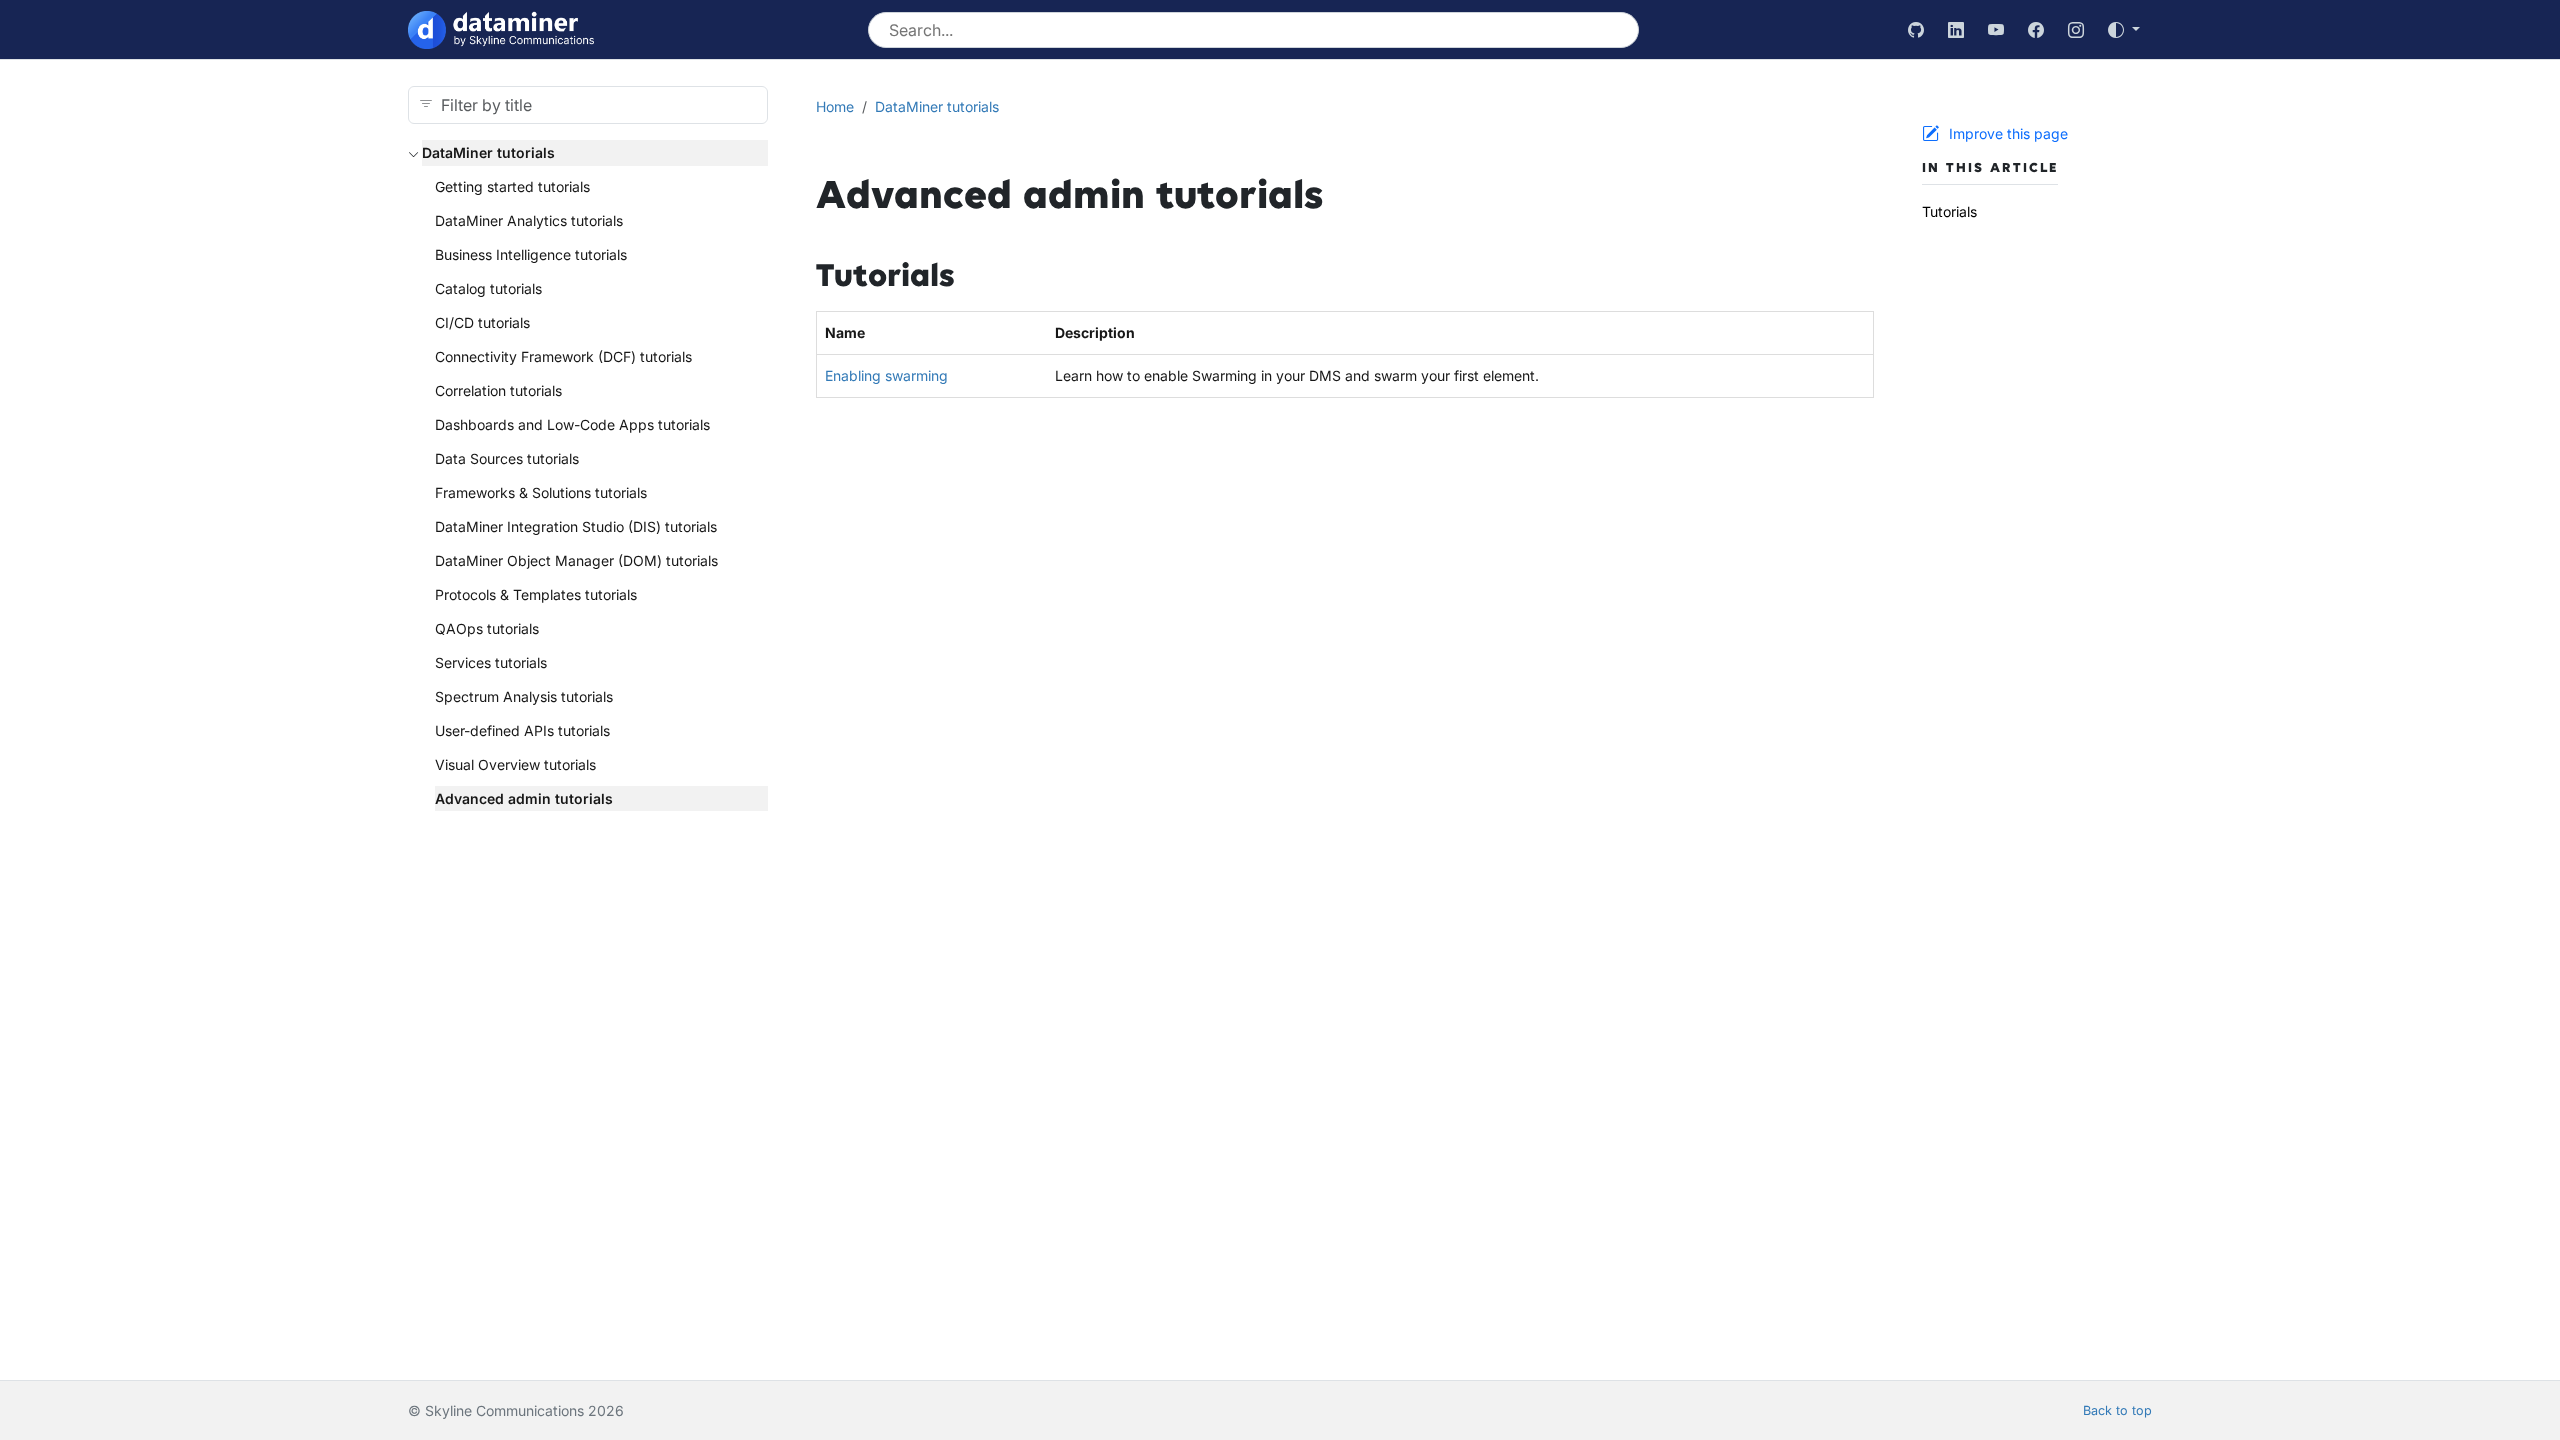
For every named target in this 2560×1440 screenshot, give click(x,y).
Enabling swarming (886, 375)
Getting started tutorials (512, 186)
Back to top (2117, 1410)
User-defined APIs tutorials (522, 730)
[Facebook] (2036, 30)
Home (835, 106)
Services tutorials (491, 662)
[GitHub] (1916, 30)
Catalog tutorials (488, 288)
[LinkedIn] (1956, 30)
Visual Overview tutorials (515, 764)
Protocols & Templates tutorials (536, 594)
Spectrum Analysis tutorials (524, 696)
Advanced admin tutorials (524, 798)
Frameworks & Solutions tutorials (541, 492)
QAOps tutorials (487, 628)
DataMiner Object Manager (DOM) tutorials (576, 560)
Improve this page (2008, 133)
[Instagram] (2076, 30)
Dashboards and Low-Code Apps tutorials (572, 424)
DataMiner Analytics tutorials (529, 220)
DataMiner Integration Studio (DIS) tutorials (576, 526)
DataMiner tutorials (488, 152)
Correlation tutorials (498, 390)
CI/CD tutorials (482, 322)
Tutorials (1949, 211)
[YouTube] (1996, 30)
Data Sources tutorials (507, 458)
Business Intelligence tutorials (531, 254)
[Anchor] (978, 276)
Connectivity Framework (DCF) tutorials (563, 356)
